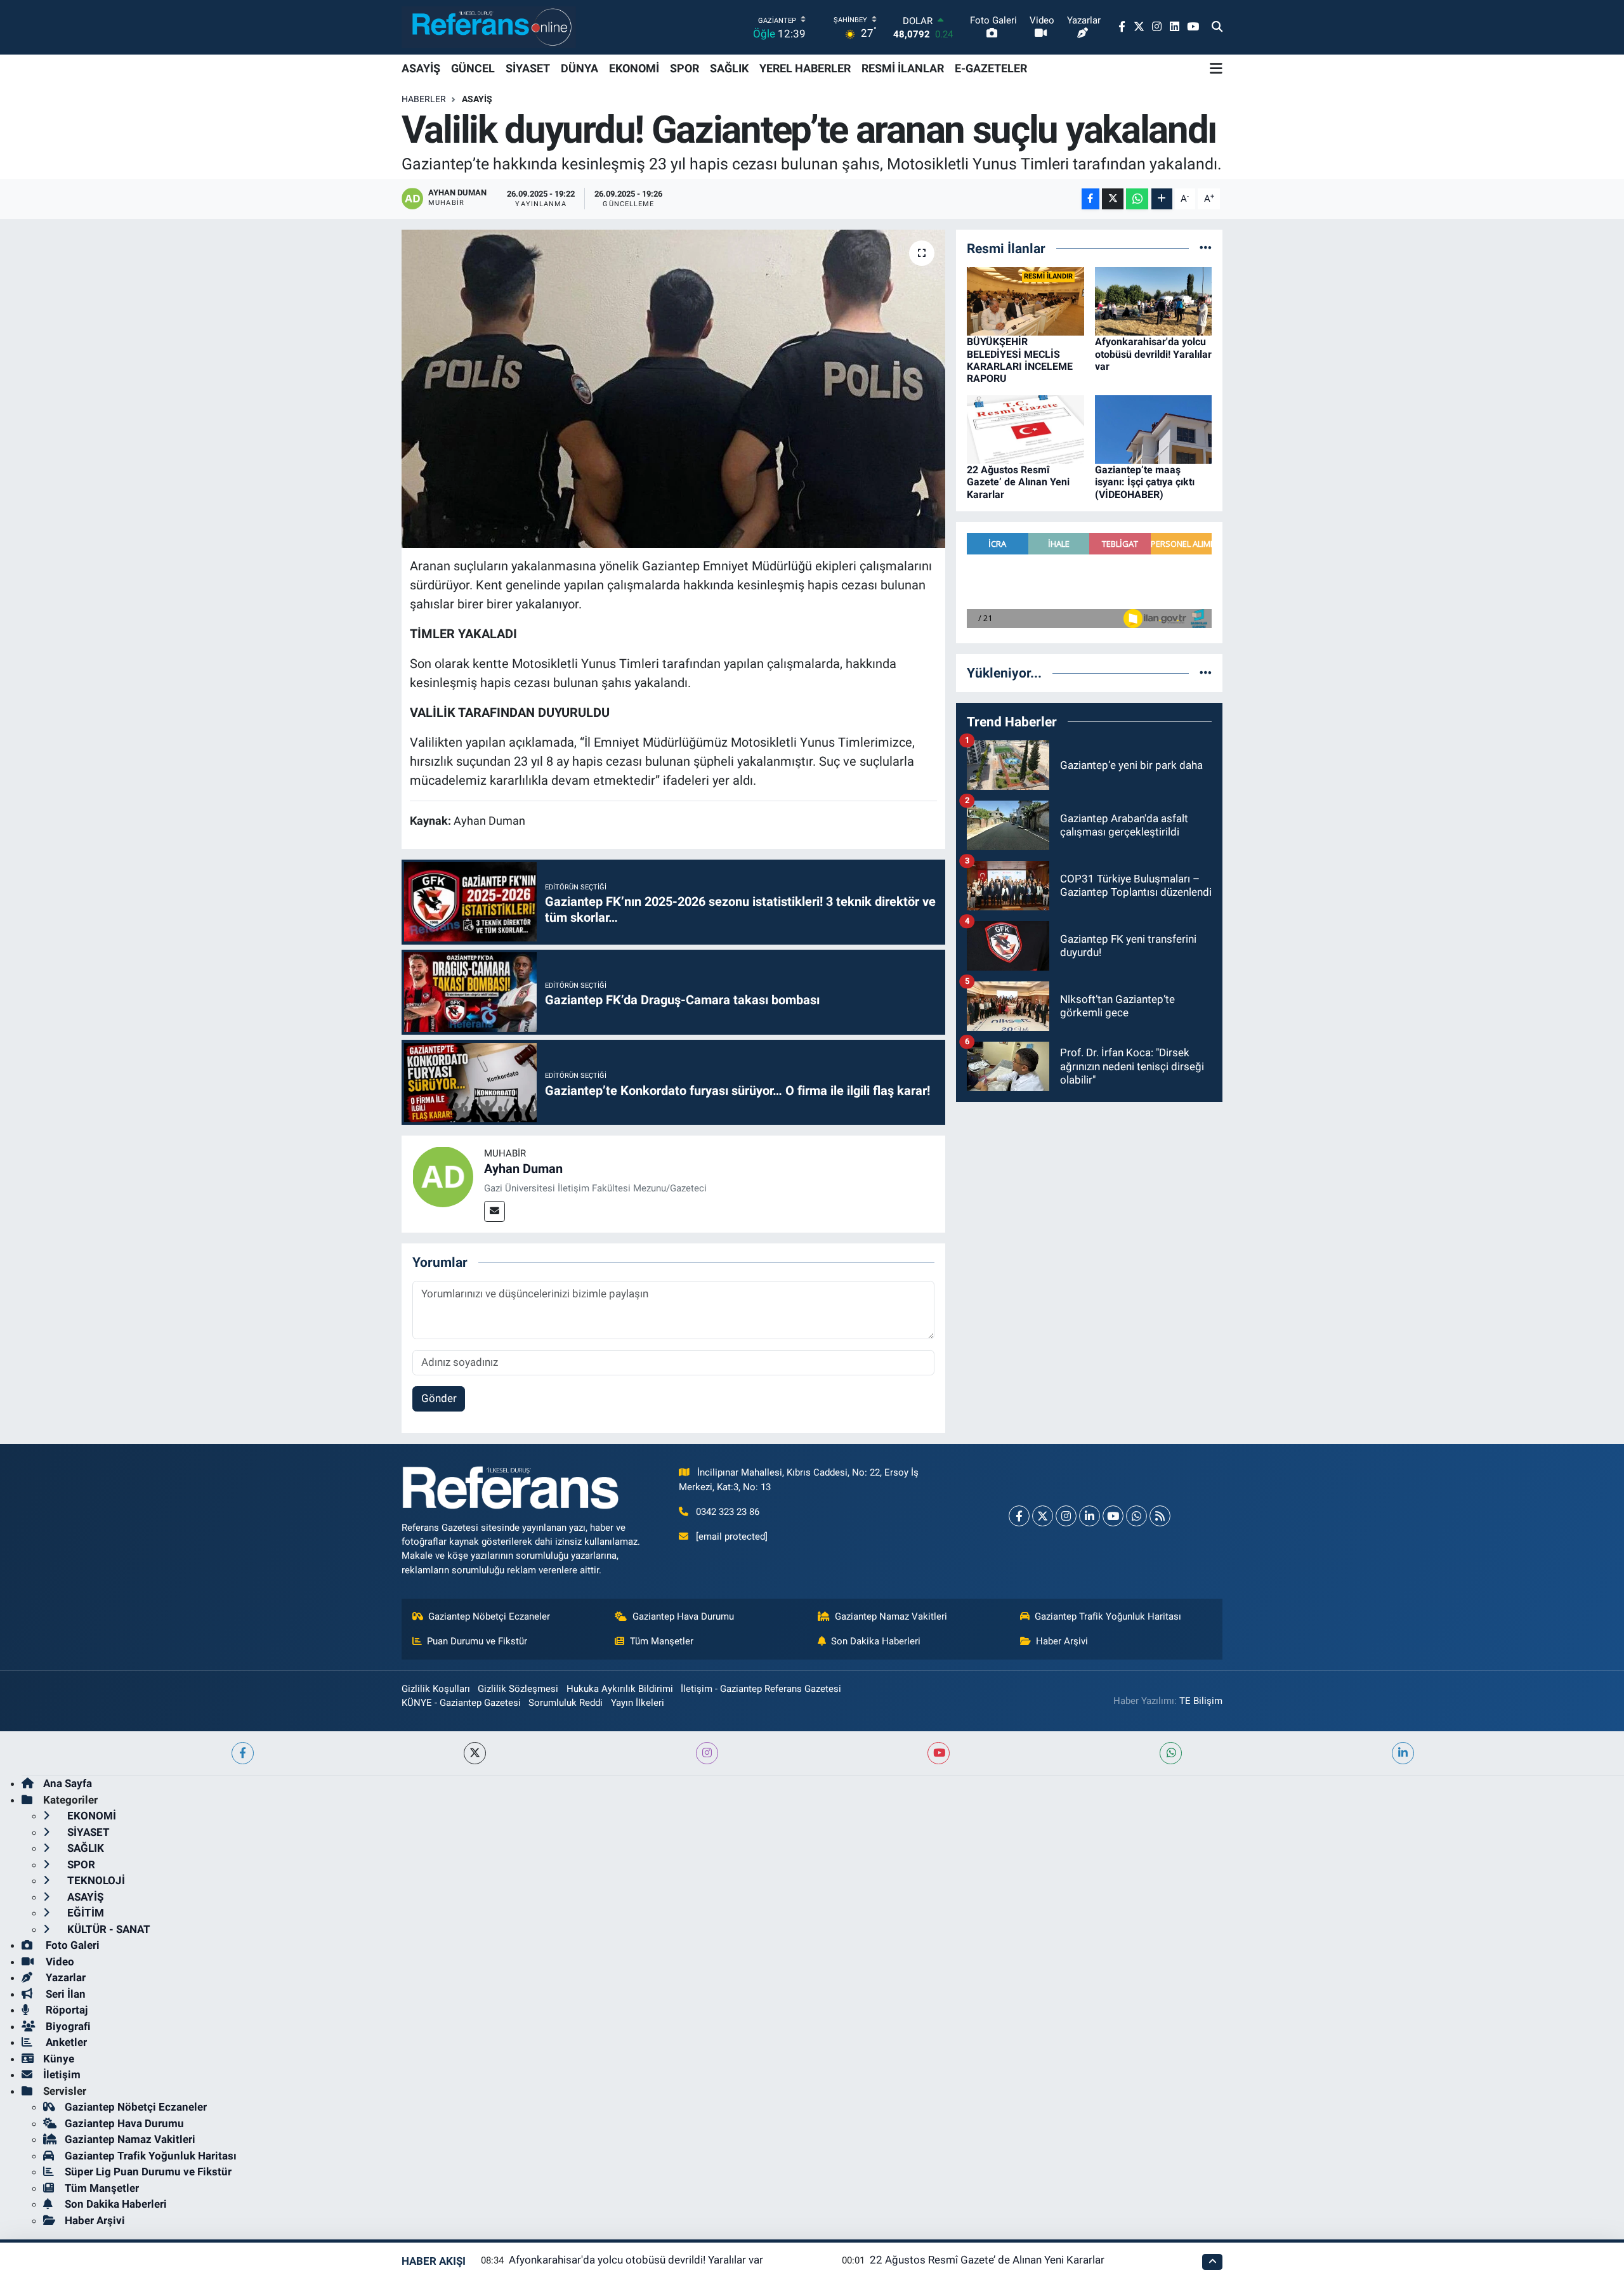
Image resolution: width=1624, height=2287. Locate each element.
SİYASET (528, 68)
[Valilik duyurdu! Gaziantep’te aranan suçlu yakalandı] (673, 389)
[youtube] (939, 1753)
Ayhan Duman (523, 1169)
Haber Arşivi (1062, 1641)
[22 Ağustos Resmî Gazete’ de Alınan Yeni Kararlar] (1025, 429)
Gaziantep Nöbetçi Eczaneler (489, 1616)
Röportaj (65, 2010)
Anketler (65, 2042)
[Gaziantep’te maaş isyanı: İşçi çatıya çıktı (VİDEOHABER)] (1154, 429)
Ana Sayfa (68, 1783)
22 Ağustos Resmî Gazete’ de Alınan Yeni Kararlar (1018, 482)
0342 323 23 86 (728, 1512)
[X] (1043, 1516)
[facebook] (243, 1753)
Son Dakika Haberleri (876, 1641)
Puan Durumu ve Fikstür (477, 1641)
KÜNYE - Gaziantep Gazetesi (461, 1703)
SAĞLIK (729, 68)
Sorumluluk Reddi (566, 1703)
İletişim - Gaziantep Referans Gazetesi (761, 1689)
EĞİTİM (84, 1913)
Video (59, 1962)
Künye (59, 2059)
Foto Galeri (71, 1945)
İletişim (62, 2074)
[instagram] (707, 1753)
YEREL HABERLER (805, 68)
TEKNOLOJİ (95, 1880)
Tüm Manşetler (662, 1641)
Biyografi (67, 2026)
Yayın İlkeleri (638, 1703)
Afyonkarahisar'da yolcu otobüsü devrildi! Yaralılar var (1153, 354)
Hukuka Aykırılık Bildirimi (620, 1689)
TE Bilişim (1201, 1701)
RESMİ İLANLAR (903, 68)
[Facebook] (1019, 1516)
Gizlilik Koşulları (436, 1689)
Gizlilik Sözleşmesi (518, 1689)
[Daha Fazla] (1162, 199)
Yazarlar (64, 1977)
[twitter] (475, 1753)
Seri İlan (64, 1994)
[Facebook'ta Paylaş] (1090, 199)
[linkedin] (1403, 1753)
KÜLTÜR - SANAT (108, 1929)
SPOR (684, 68)
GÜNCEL (473, 68)
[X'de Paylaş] (1113, 199)
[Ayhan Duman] (443, 1176)
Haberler (424, 99)
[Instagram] (1066, 1516)
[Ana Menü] (1216, 69)
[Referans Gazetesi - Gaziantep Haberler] (489, 27)
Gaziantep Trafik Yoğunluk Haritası (1108, 1616)
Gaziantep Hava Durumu (683, 1616)
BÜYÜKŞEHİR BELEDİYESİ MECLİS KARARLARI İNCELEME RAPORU (1020, 360)
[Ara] (1217, 27)
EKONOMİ (634, 68)
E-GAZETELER (991, 68)
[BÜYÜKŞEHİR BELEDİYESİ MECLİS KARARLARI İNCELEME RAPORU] (1025, 301)
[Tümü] (1206, 248)
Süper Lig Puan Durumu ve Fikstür (148, 2172)
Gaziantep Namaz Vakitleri (891, 1616)
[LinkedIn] (1090, 1516)
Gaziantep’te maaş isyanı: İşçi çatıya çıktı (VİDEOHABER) (1145, 482)
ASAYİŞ (421, 68)
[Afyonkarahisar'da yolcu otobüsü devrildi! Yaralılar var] (1154, 301)
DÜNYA (580, 68)
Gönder (439, 1398)
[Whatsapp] (1136, 1516)
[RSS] (1160, 1516)
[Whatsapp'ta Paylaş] (1137, 199)
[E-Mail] (494, 1211)
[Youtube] (1113, 1516)
